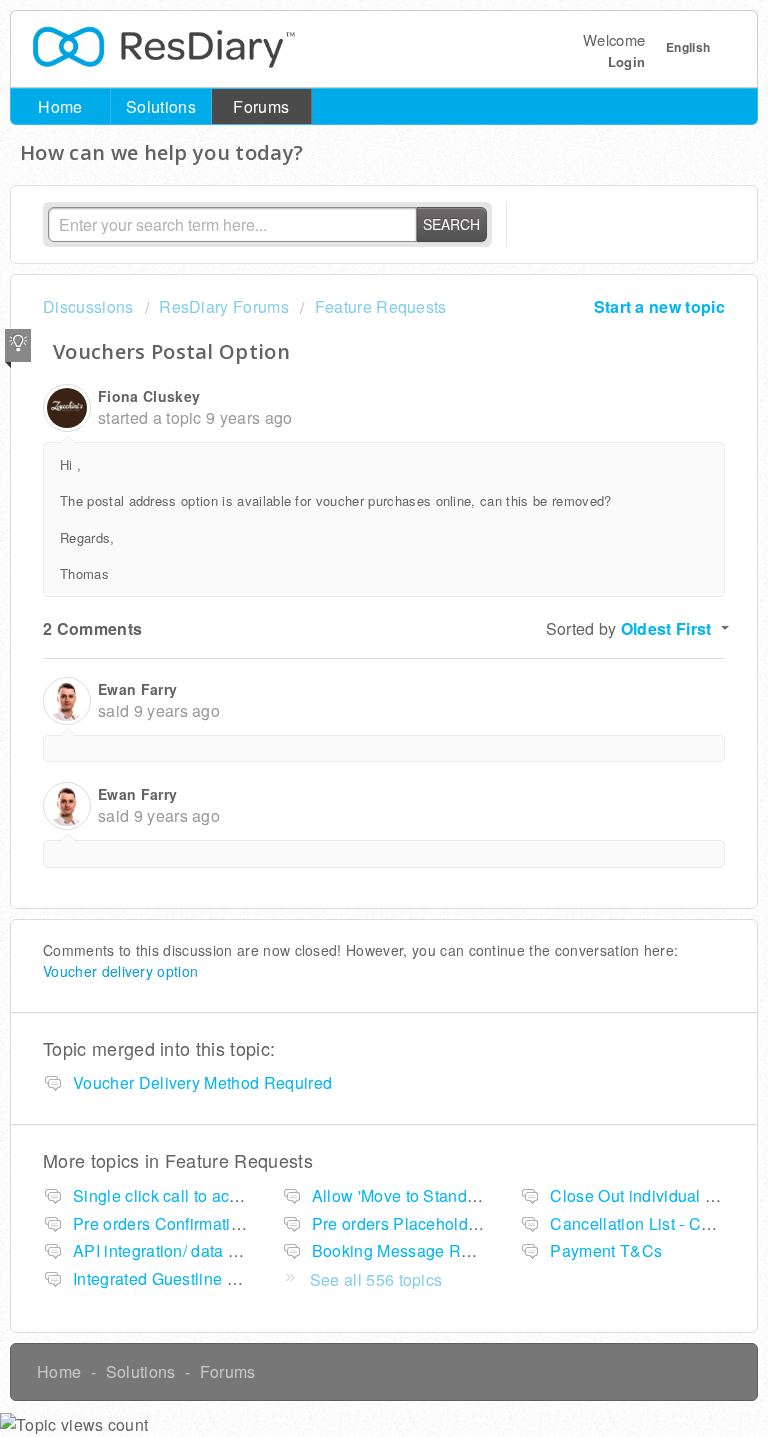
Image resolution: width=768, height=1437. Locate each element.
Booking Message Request (411, 1250)
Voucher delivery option (120, 971)
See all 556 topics (376, 1279)
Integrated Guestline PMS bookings (204, 1278)
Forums (261, 106)
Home (60, 106)
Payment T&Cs (606, 1250)
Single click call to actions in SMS (198, 1195)
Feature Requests (380, 306)
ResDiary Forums (224, 306)
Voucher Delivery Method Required (202, 1082)
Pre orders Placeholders (401, 1223)
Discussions (88, 306)
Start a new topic (659, 306)
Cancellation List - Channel (651, 1223)
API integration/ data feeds (171, 1250)
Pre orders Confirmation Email (184, 1223)
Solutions (161, 106)
